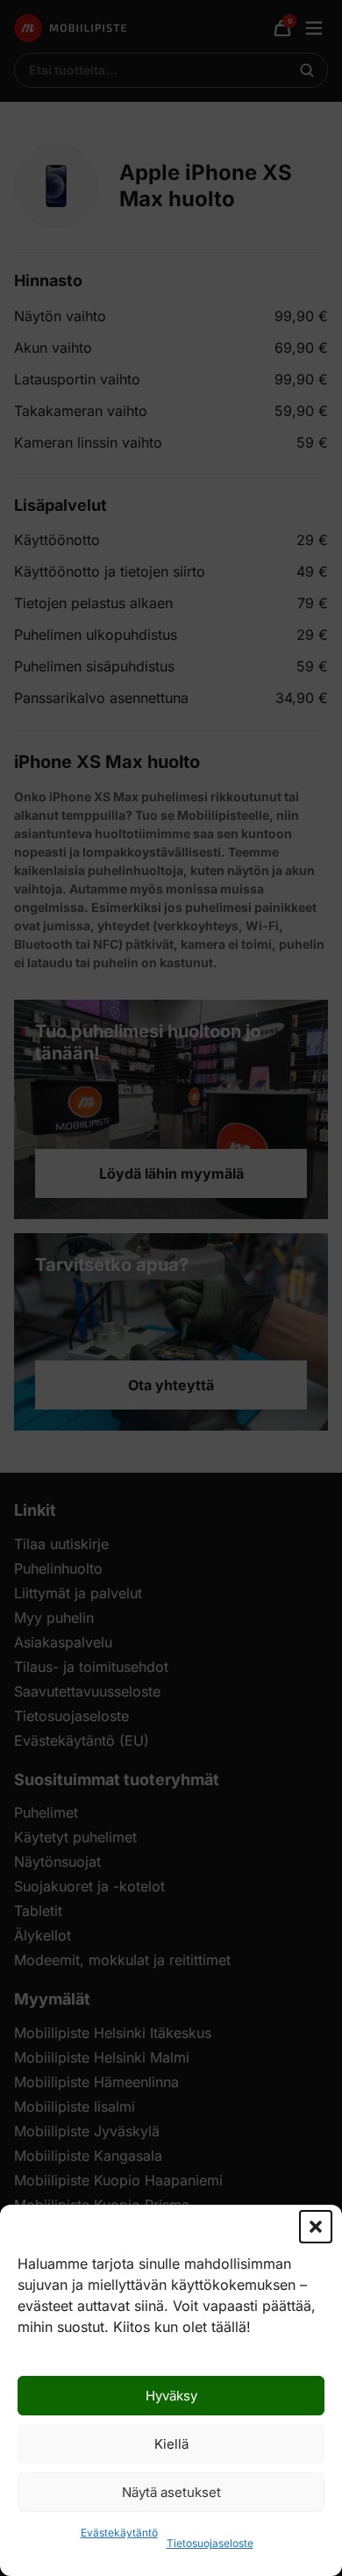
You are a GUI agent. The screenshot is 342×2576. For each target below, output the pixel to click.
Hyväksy (171, 2396)
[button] (316, 2227)
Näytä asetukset (171, 2492)
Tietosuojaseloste (210, 2543)
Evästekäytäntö (119, 2533)
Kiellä (171, 2444)
